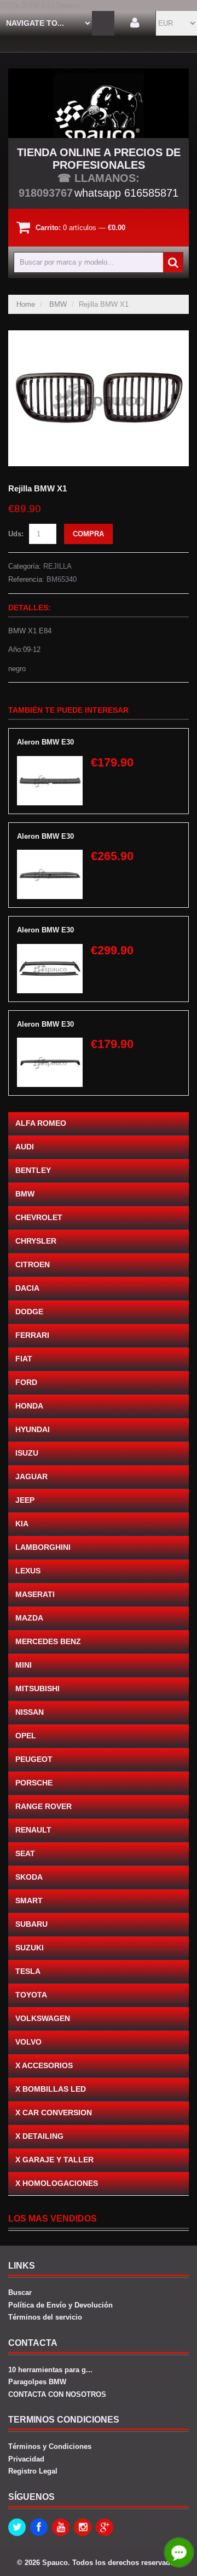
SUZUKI (30, 1948)
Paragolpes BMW (37, 2382)
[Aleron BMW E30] (50, 761)
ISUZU (27, 1453)
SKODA (29, 1877)
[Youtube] (61, 2527)
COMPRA (88, 534)
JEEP (25, 1500)
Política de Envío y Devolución (60, 2305)
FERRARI (32, 1335)
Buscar (20, 2292)
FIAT (24, 1359)
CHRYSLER (36, 1241)
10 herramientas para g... (50, 2370)
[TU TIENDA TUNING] (99, 103)
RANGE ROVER (44, 1806)
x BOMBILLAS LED (51, 2089)
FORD (26, 1382)
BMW (58, 304)
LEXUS (28, 1571)
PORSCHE (34, 1783)
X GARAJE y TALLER (54, 2160)
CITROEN (33, 1264)
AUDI (25, 1147)
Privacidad (26, 2459)
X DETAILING (39, 2136)
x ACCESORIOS (44, 2065)
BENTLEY (33, 1170)
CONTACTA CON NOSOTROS (57, 2394)
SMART (29, 1900)
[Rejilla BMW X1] (99, 336)
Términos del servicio (45, 2317)
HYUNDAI (33, 1429)
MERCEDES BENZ (48, 1641)
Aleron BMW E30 (45, 742)
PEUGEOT (34, 1759)
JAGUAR (31, 1476)
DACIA (27, 1288)
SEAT (25, 1853)
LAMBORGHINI (43, 1547)
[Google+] (105, 2527)
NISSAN (30, 1712)
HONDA (29, 1406)
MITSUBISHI (37, 1688)
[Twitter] (17, 2527)
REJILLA (57, 566)
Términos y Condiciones (50, 2446)
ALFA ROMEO (41, 1123)
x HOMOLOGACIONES (57, 2183)
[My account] (135, 23)
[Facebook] (39, 2527)
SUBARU (31, 1924)
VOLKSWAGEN (43, 2018)
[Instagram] (83, 2527)
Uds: (16, 534)
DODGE (29, 1312)
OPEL (26, 1736)
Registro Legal (33, 2471)
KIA (22, 1524)
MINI (24, 1665)
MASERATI (35, 1594)
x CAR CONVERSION (54, 2113)
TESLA (28, 1971)
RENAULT (33, 1830)
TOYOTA (31, 1995)
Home (26, 304)
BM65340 (62, 579)
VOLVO (28, 2042)
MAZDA (29, 1618)
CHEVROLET (39, 1217)
